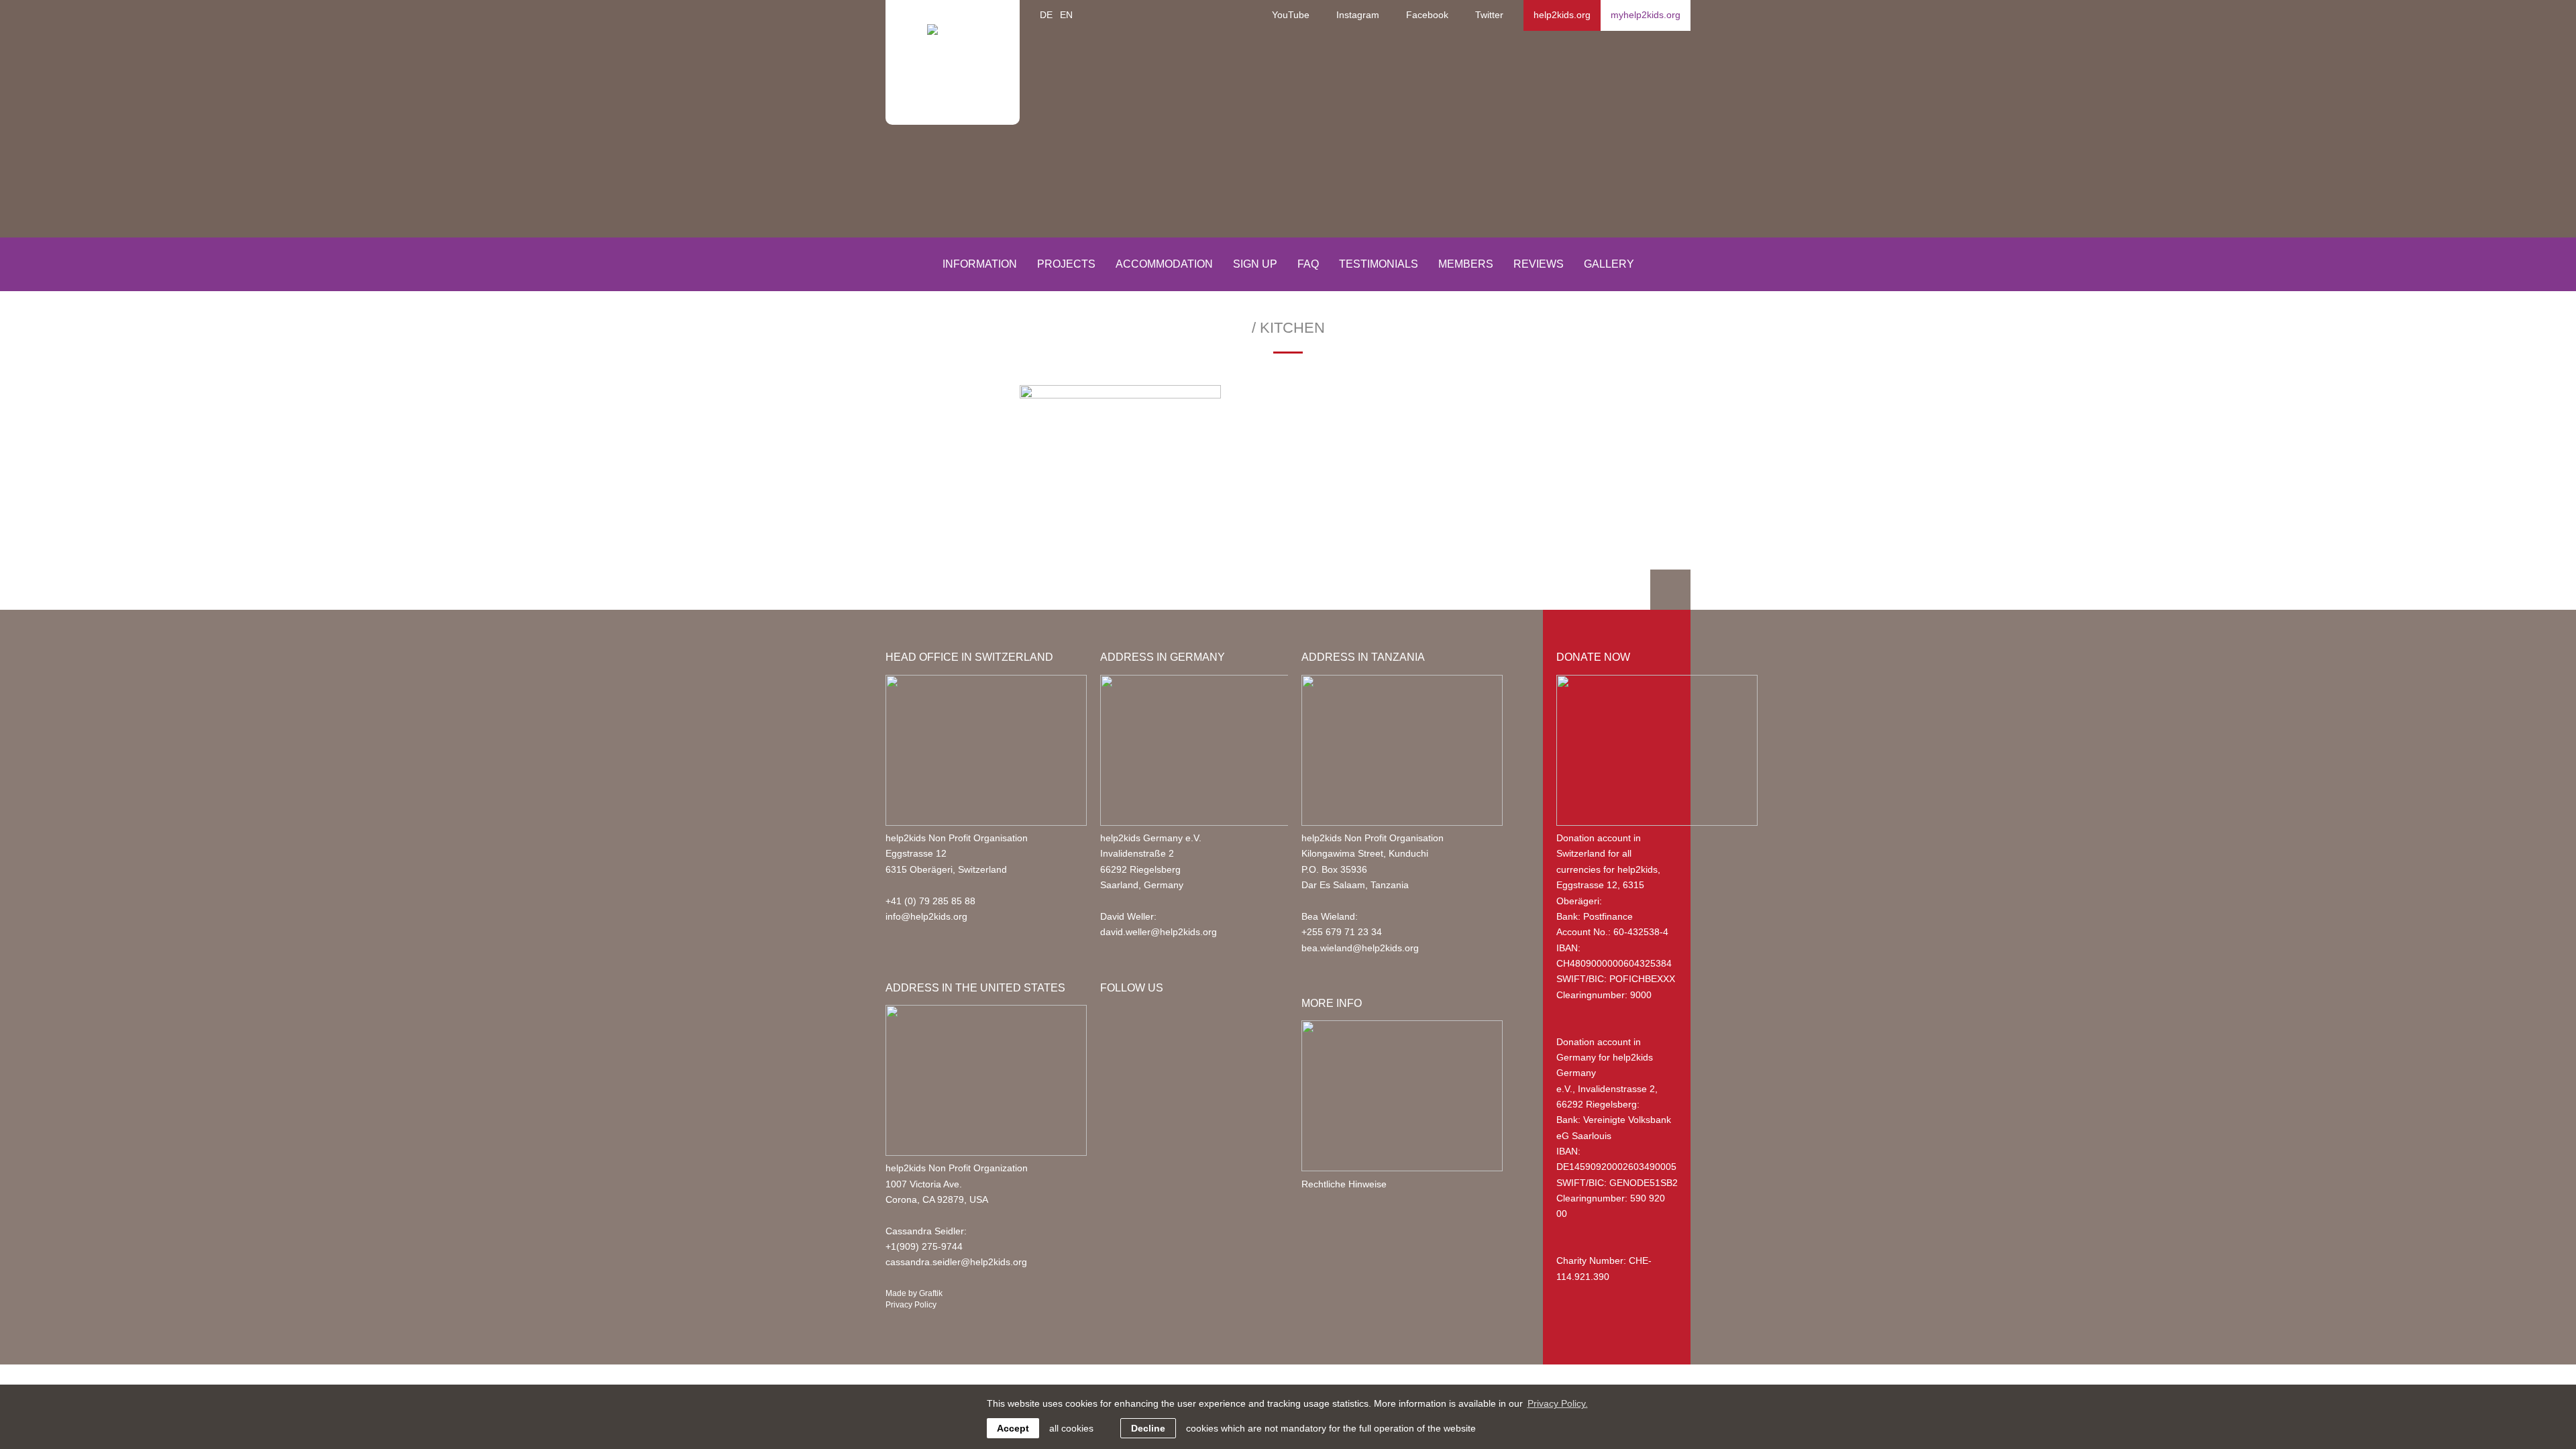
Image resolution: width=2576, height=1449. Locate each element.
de (1046, 15)
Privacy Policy (911, 1305)
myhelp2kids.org (1646, 15)
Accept (1013, 1428)
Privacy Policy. (1558, 1403)
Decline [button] (1148, 1428)
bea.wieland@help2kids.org (1360, 948)
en (1066, 15)
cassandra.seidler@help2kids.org (956, 1262)
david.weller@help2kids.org (1159, 932)
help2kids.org (1562, 15)
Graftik (931, 1293)
